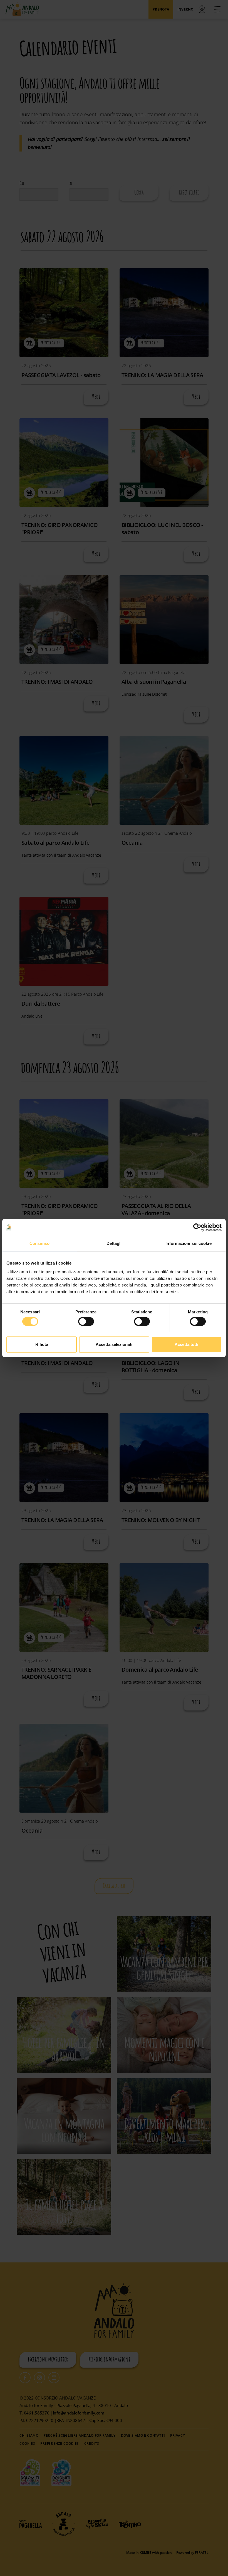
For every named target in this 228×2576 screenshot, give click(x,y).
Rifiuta (42, 1344)
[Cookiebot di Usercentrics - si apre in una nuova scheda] (197, 1227)
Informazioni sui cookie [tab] (188, 1243)
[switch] (86, 1321)
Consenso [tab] (39, 1243)
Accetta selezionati (114, 1344)
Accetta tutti (186, 1344)
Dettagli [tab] (114, 1243)
